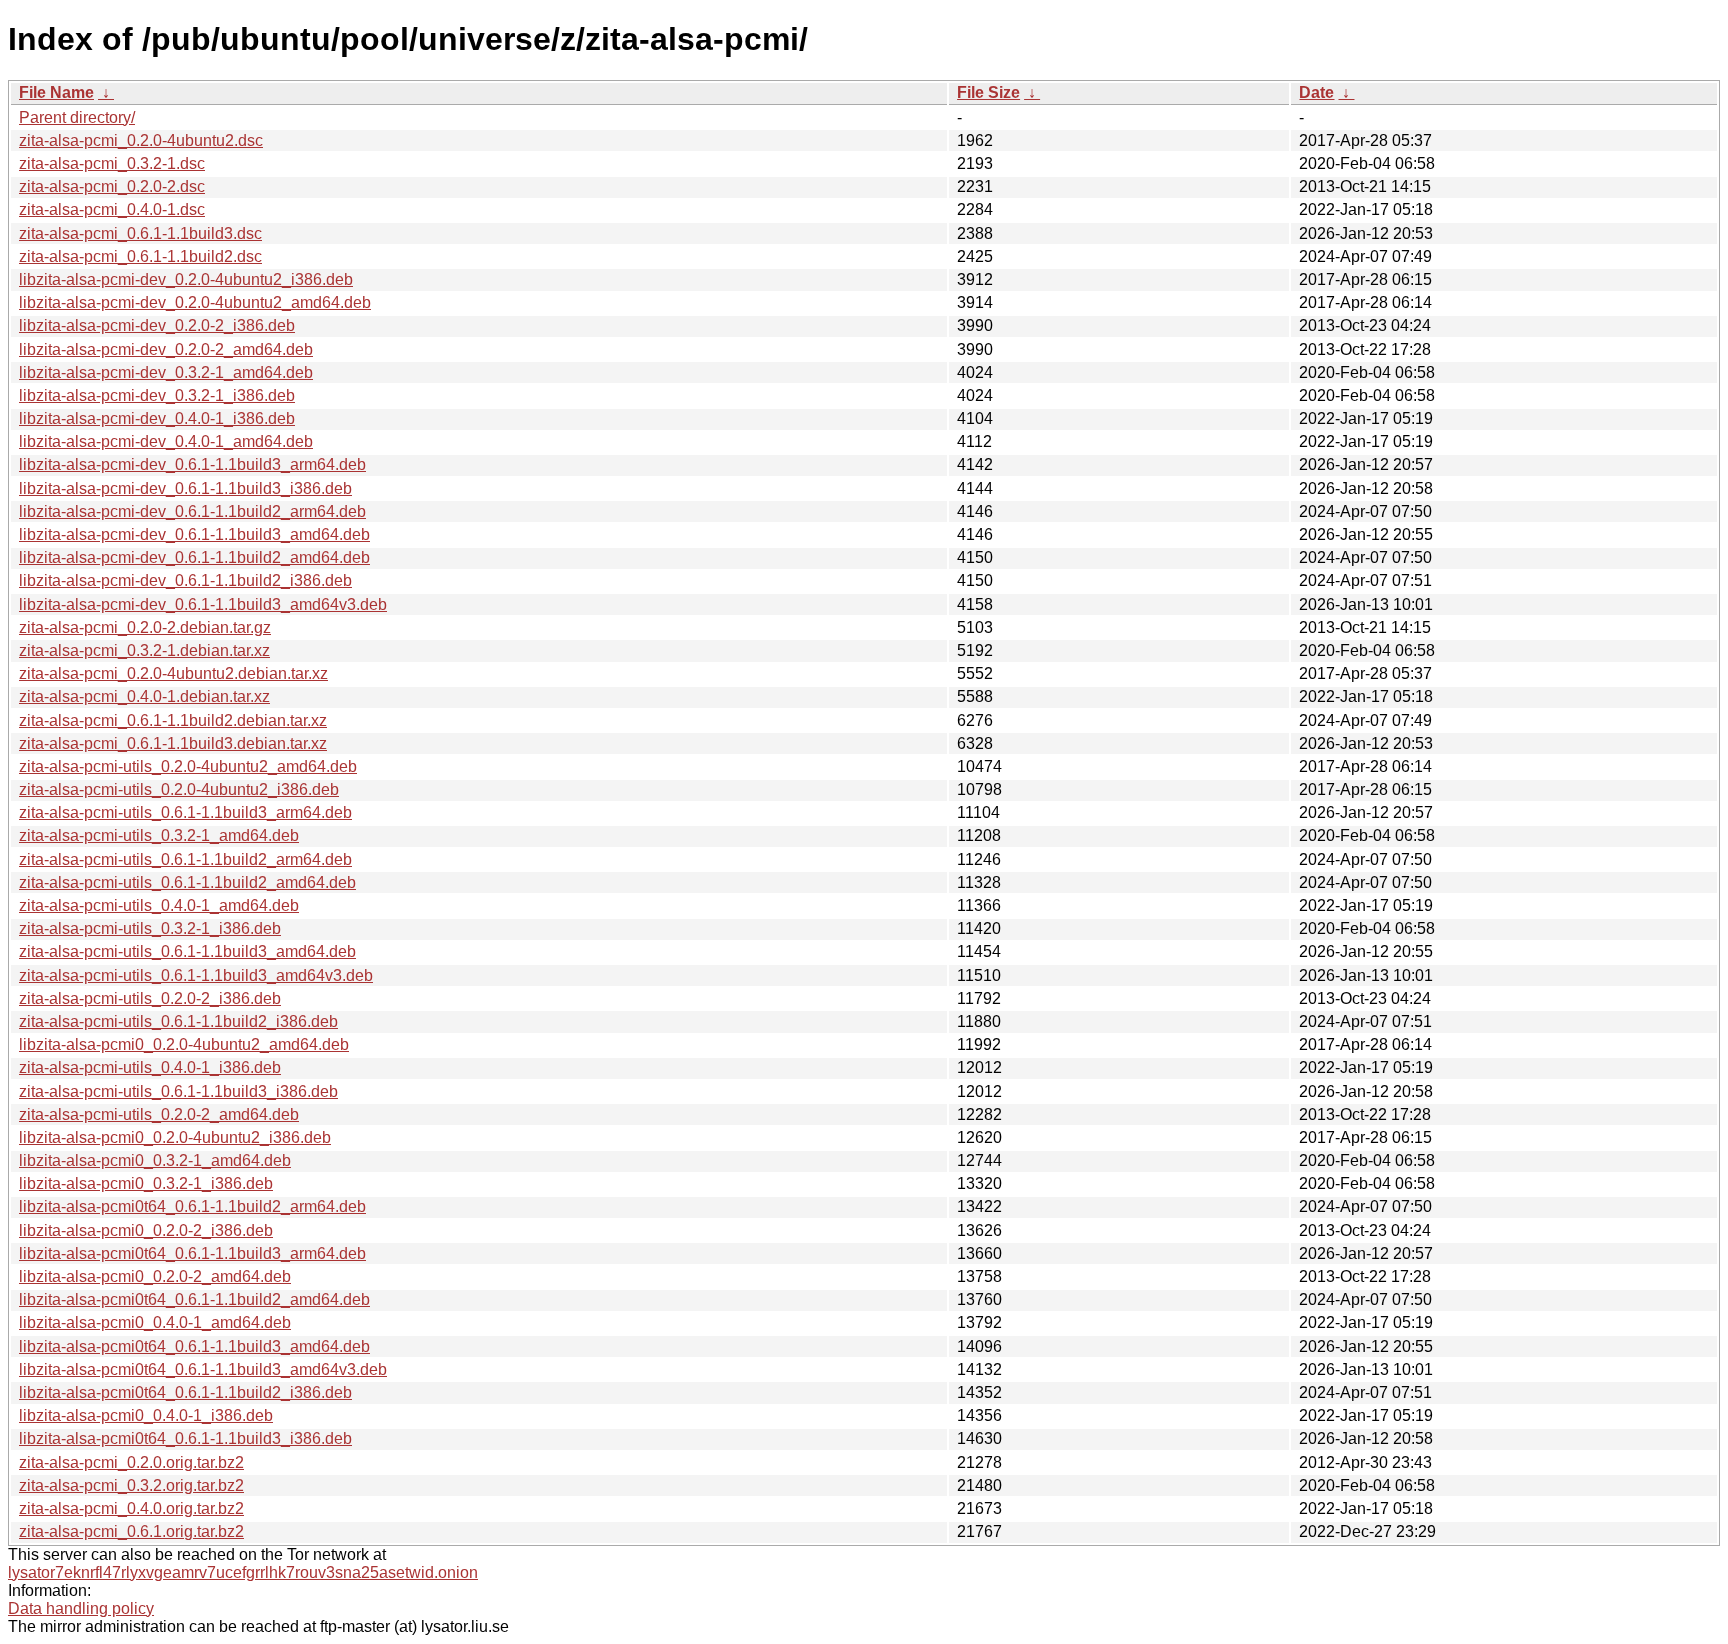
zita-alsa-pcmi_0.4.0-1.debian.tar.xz (144, 696)
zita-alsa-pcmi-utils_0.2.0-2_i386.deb (150, 998)
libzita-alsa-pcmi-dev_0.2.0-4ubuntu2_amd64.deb (195, 302)
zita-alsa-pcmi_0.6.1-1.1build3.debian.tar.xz (173, 743)
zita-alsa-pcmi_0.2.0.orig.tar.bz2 (131, 1462)
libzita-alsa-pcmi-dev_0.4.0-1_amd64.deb (166, 441)
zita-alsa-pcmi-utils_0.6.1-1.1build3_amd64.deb (187, 951)
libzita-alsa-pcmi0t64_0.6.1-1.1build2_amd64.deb (194, 1299)
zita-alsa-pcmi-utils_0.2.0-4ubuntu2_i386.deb (179, 789)
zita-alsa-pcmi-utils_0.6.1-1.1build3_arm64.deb (185, 812)
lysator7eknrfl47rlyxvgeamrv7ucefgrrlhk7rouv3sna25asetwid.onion (243, 1572)
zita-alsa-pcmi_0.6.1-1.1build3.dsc (140, 233)
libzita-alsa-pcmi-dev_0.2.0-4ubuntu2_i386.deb (186, 279)
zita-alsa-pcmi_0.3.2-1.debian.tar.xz (144, 650)
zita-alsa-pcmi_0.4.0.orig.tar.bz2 (131, 1508)
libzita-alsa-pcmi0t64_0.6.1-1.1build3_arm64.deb (192, 1253)
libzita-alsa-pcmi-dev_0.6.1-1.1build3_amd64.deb (194, 534)
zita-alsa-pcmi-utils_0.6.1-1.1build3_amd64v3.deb (196, 975)
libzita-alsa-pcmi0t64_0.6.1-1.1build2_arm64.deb (192, 1206)
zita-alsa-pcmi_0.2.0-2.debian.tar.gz (145, 627)
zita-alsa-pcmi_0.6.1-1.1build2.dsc (140, 256)
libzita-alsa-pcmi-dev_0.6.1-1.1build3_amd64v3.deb (203, 604)
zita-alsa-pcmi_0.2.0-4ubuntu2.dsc (141, 140)
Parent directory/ (77, 117)
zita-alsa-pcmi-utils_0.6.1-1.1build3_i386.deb (178, 1091)
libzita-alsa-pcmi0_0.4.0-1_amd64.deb (155, 1322)
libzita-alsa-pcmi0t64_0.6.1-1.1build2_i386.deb (185, 1392)
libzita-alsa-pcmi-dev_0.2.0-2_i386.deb (157, 325)
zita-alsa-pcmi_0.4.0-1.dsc (112, 209)
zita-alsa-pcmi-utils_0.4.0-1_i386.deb (150, 1067)
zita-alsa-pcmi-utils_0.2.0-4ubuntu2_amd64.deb (188, 766)
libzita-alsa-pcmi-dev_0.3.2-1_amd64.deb (166, 372)
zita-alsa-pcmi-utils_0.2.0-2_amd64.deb (159, 1114)
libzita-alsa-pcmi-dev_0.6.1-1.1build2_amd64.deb (194, 557)
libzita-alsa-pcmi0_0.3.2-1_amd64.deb (155, 1160)
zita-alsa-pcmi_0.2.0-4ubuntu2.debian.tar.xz (173, 673)
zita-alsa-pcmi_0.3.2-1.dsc (112, 163)
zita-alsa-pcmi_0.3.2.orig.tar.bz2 (131, 1485)
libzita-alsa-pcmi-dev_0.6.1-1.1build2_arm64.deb (192, 511)
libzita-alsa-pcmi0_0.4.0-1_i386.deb (146, 1415)
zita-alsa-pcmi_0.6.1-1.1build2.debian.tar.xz (173, 720)
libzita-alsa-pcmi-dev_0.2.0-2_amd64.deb (166, 349)
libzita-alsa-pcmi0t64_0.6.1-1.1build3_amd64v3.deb (203, 1369)
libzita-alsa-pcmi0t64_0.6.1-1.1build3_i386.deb (185, 1438)
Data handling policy (81, 1608)
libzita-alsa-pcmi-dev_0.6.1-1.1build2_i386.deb (185, 580)
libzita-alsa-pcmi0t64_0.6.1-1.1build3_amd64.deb (194, 1346)
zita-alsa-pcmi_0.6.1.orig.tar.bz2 (131, 1531)
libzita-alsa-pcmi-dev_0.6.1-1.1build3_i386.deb (185, 488)
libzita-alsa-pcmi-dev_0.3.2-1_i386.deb (157, 395)
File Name (56, 92)
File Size (988, 92)
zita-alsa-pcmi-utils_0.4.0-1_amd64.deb (159, 905)
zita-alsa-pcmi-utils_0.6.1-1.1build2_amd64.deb (187, 882)
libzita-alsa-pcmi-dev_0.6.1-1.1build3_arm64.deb (192, 464)
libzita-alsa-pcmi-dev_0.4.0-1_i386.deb (157, 418)
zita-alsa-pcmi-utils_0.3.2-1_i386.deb (150, 928)
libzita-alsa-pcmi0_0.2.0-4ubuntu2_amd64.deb (184, 1044)
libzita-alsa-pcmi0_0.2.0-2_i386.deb (146, 1230)
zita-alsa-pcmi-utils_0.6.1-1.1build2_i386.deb (178, 1021)
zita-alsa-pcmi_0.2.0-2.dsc (112, 186)
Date (1316, 92)
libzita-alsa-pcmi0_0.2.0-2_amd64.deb (155, 1276)
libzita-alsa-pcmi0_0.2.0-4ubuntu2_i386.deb (175, 1137)
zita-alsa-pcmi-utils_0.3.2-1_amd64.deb (159, 835)
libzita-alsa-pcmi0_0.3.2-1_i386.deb (146, 1183)
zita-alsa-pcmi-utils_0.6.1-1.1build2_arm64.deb (185, 859)
